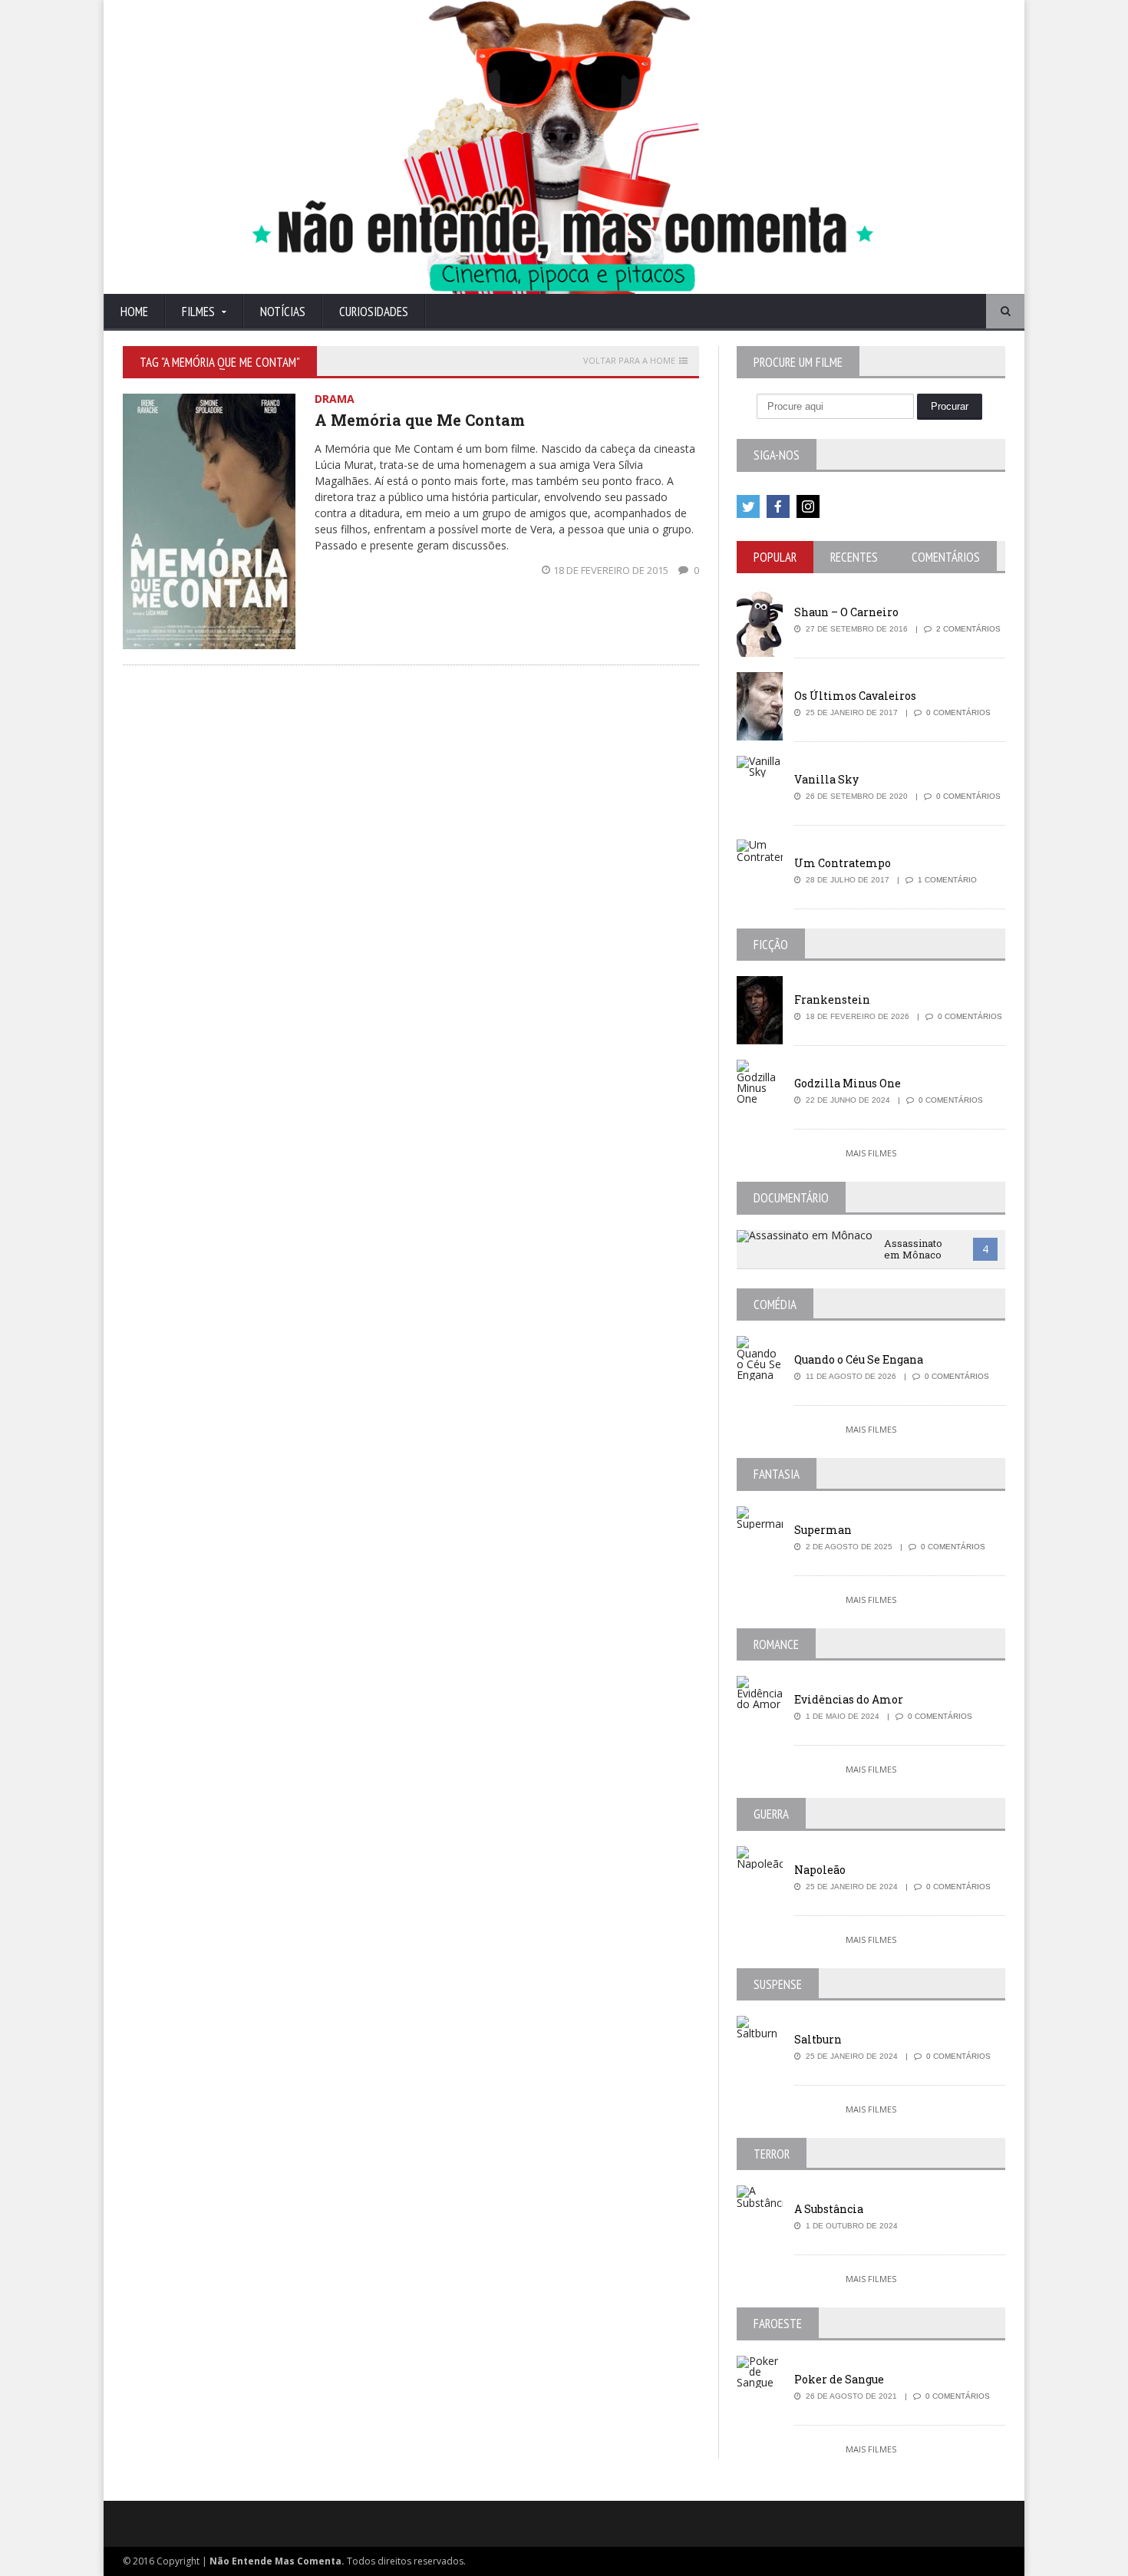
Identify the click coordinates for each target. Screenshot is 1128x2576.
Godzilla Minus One (848, 1083)
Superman (823, 1530)
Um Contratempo (843, 863)
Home (134, 312)
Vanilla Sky (826, 779)
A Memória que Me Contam (420, 420)
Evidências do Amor (849, 1699)
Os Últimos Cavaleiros (855, 696)
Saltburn (818, 2039)
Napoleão (820, 1870)
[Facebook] (778, 506)
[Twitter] (748, 506)
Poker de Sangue (839, 2379)
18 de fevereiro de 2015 (612, 570)
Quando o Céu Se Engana (859, 1359)
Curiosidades (374, 312)
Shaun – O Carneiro (846, 612)
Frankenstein (832, 999)
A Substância (829, 2209)
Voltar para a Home (629, 361)
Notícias (283, 312)
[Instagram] (808, 506)
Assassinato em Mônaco (913, 1249)
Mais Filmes (871, 1153)
